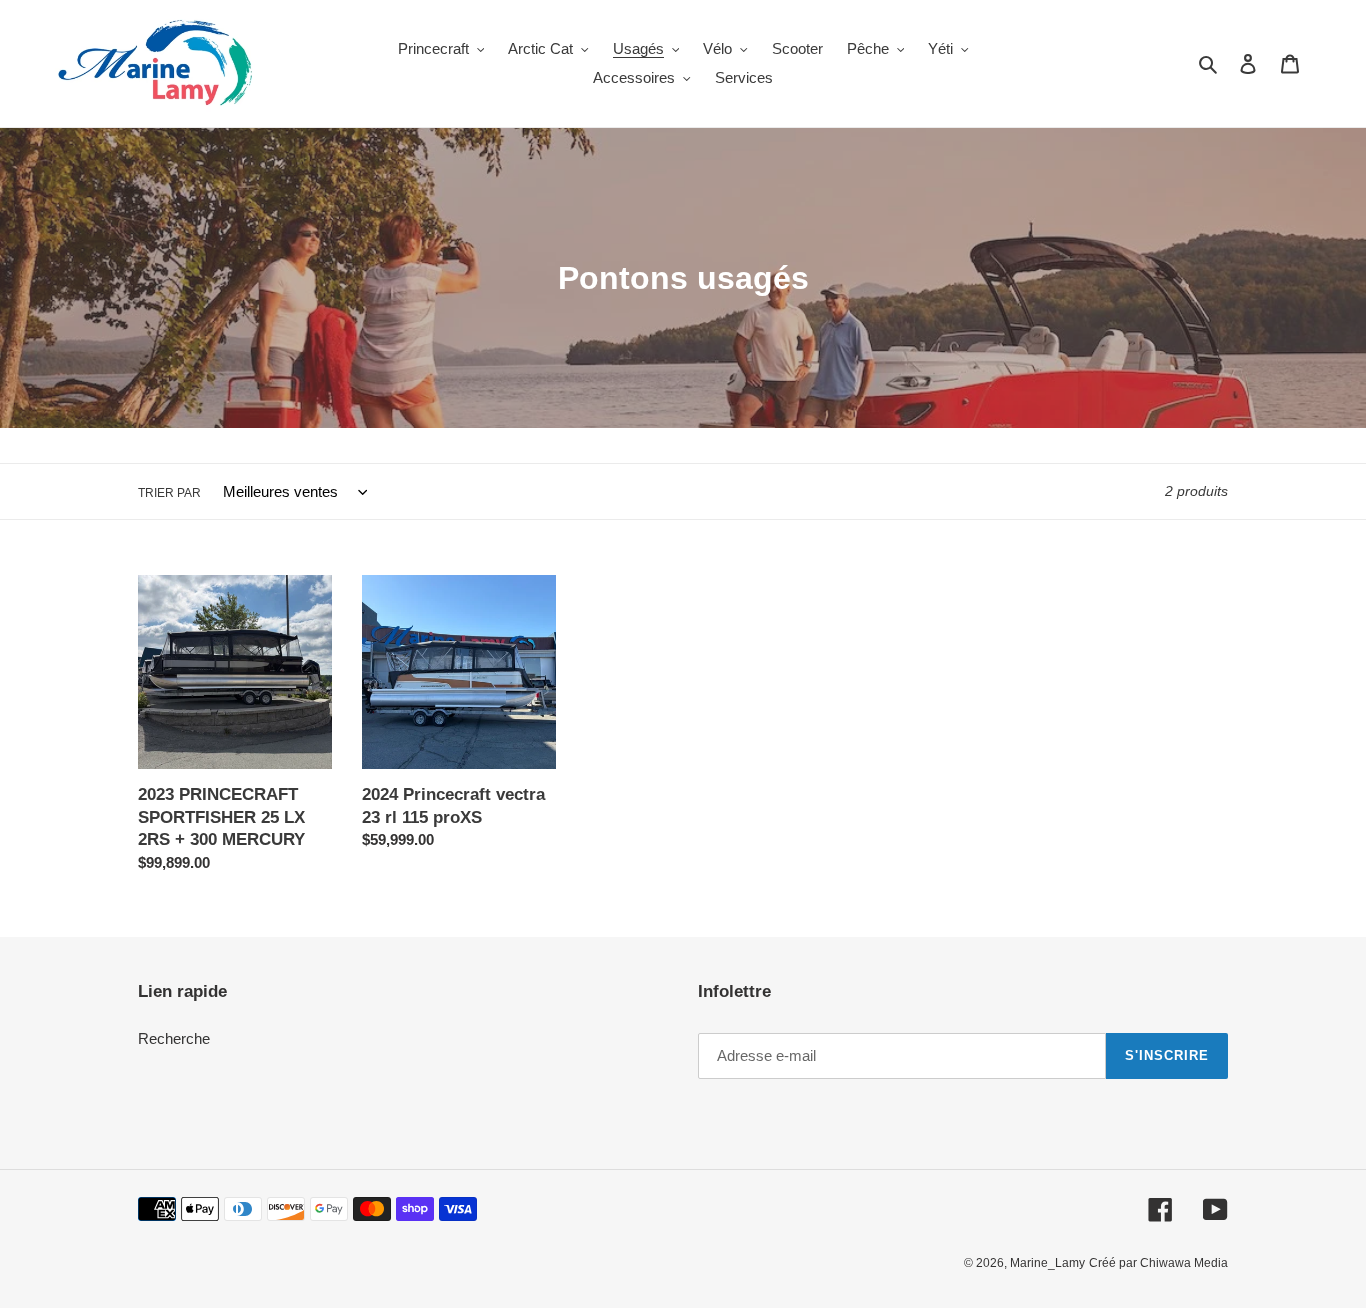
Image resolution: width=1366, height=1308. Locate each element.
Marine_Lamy (1047, 1263)
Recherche (174, 1038)
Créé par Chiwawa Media (1158, 1263)
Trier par (169, 493)
